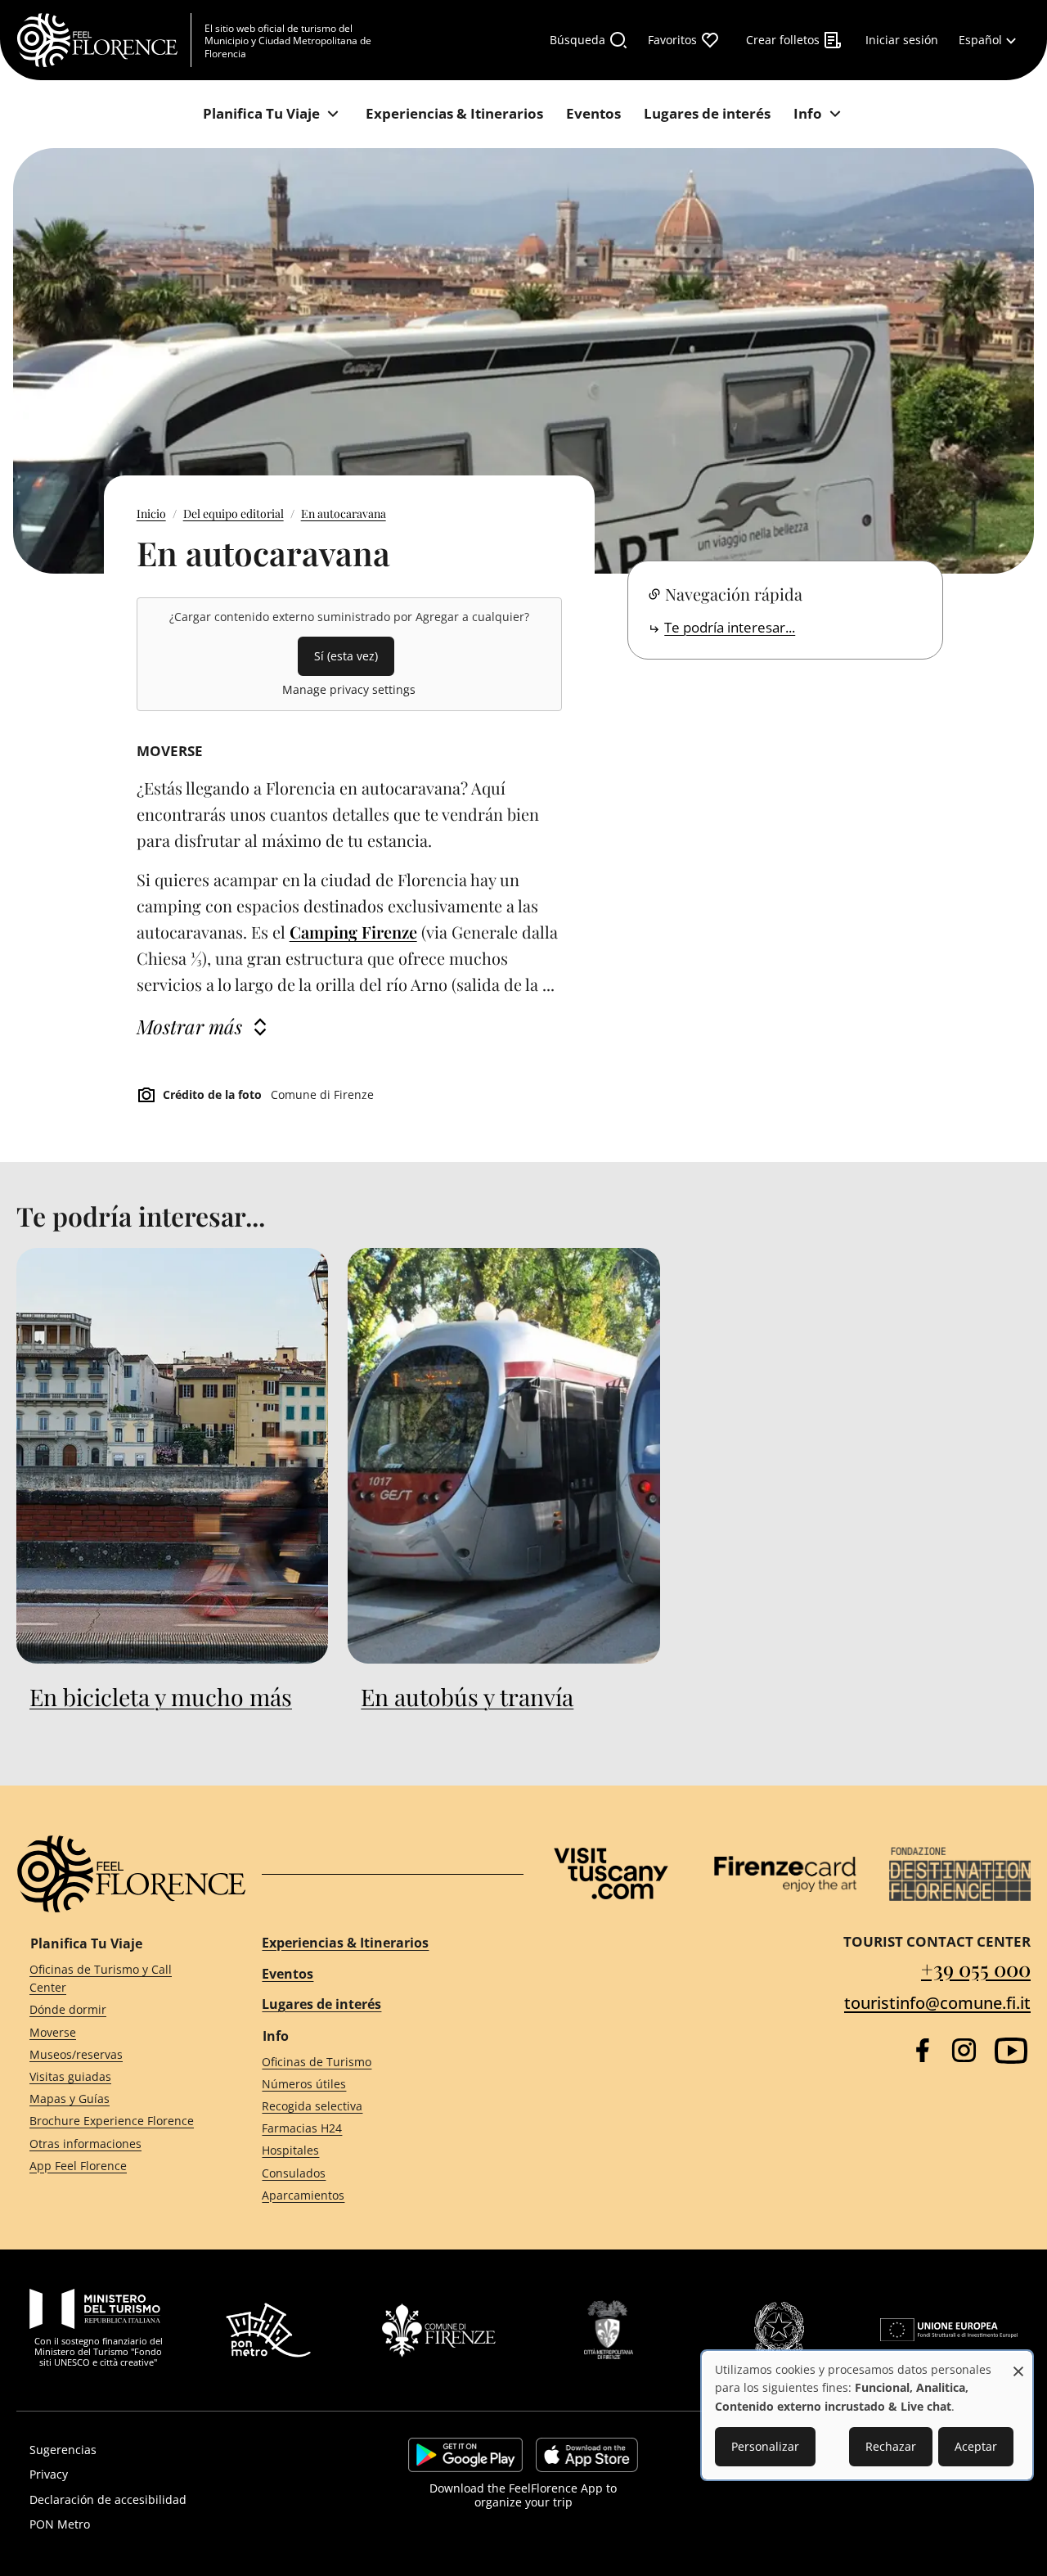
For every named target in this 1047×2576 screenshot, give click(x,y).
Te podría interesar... (730, 627)
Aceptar (976, 2446)
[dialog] (867, 2415)
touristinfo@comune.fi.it (937, 2003)
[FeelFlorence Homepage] (104, 40)
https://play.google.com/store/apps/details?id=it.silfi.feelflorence (465, 2455)
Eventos (288, 1974)
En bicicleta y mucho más (161, 1696)
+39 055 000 (976, 1968)
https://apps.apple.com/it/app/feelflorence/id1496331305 (587, 2455)
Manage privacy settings (349, 689)
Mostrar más (189, 1026)
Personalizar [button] (765, 2446)
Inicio (151, 513)
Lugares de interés (321, 2004)
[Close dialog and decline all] (1018, 2363)
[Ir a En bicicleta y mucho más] (172, 1456)
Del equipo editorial (234, 513)
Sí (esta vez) (346, 656)
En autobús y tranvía (467, 1696)
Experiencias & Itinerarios (345, 1943)
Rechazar (891, 2446)
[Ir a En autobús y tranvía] (503, 1456)
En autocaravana (344, 513)
